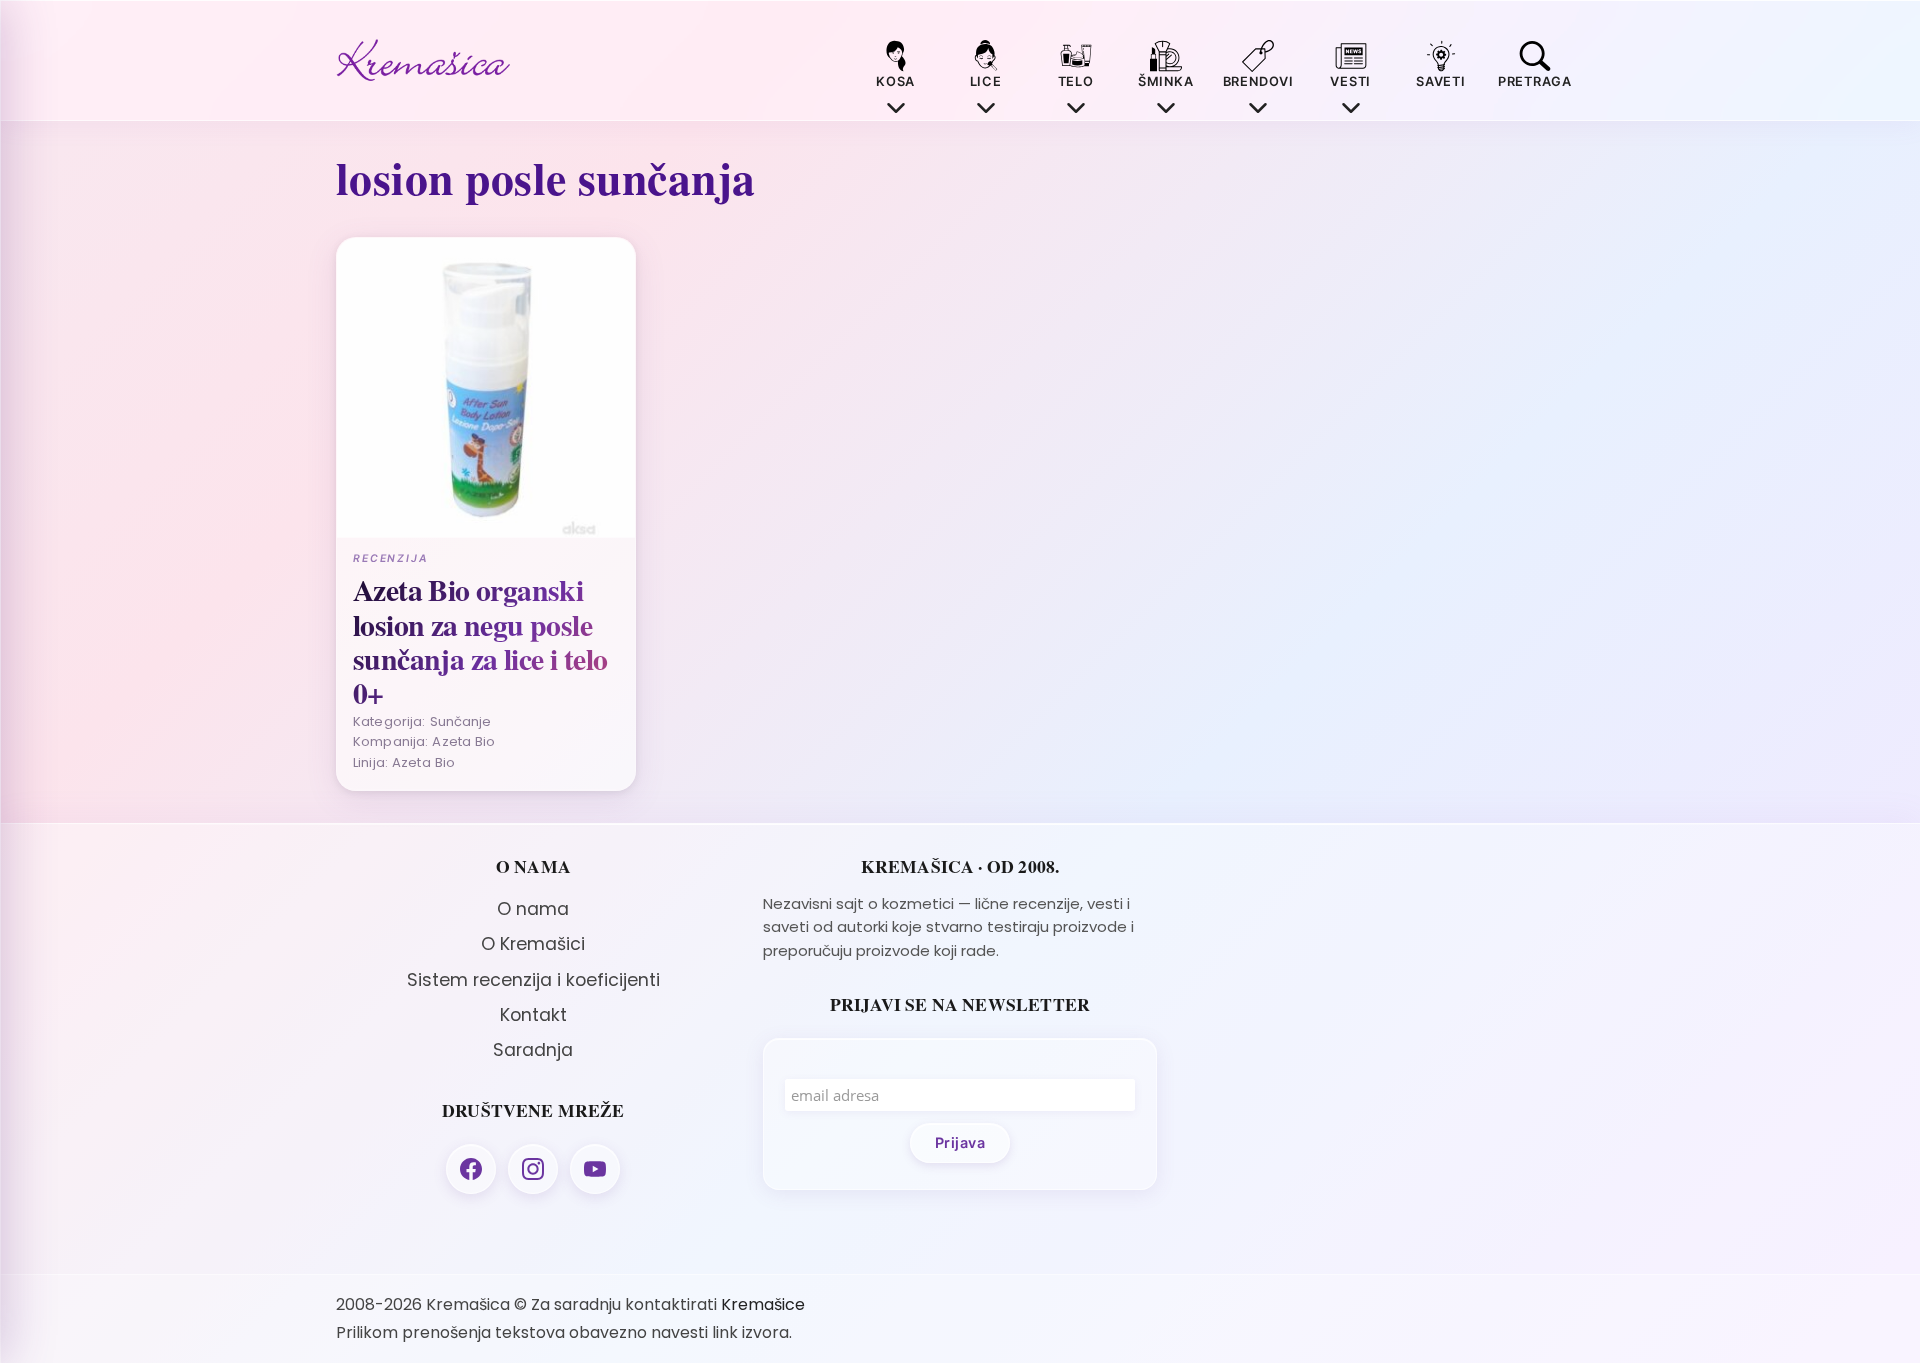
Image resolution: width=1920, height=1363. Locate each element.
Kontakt (533, 1015)
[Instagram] (533, 1169)
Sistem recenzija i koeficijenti (533, 980)
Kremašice (763, 1304)
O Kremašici (533, 944)
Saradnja (533, 1050)
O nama (533, 909)
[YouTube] (595, 1169)
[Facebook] (471, 1169)
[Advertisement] (1386, 996)
